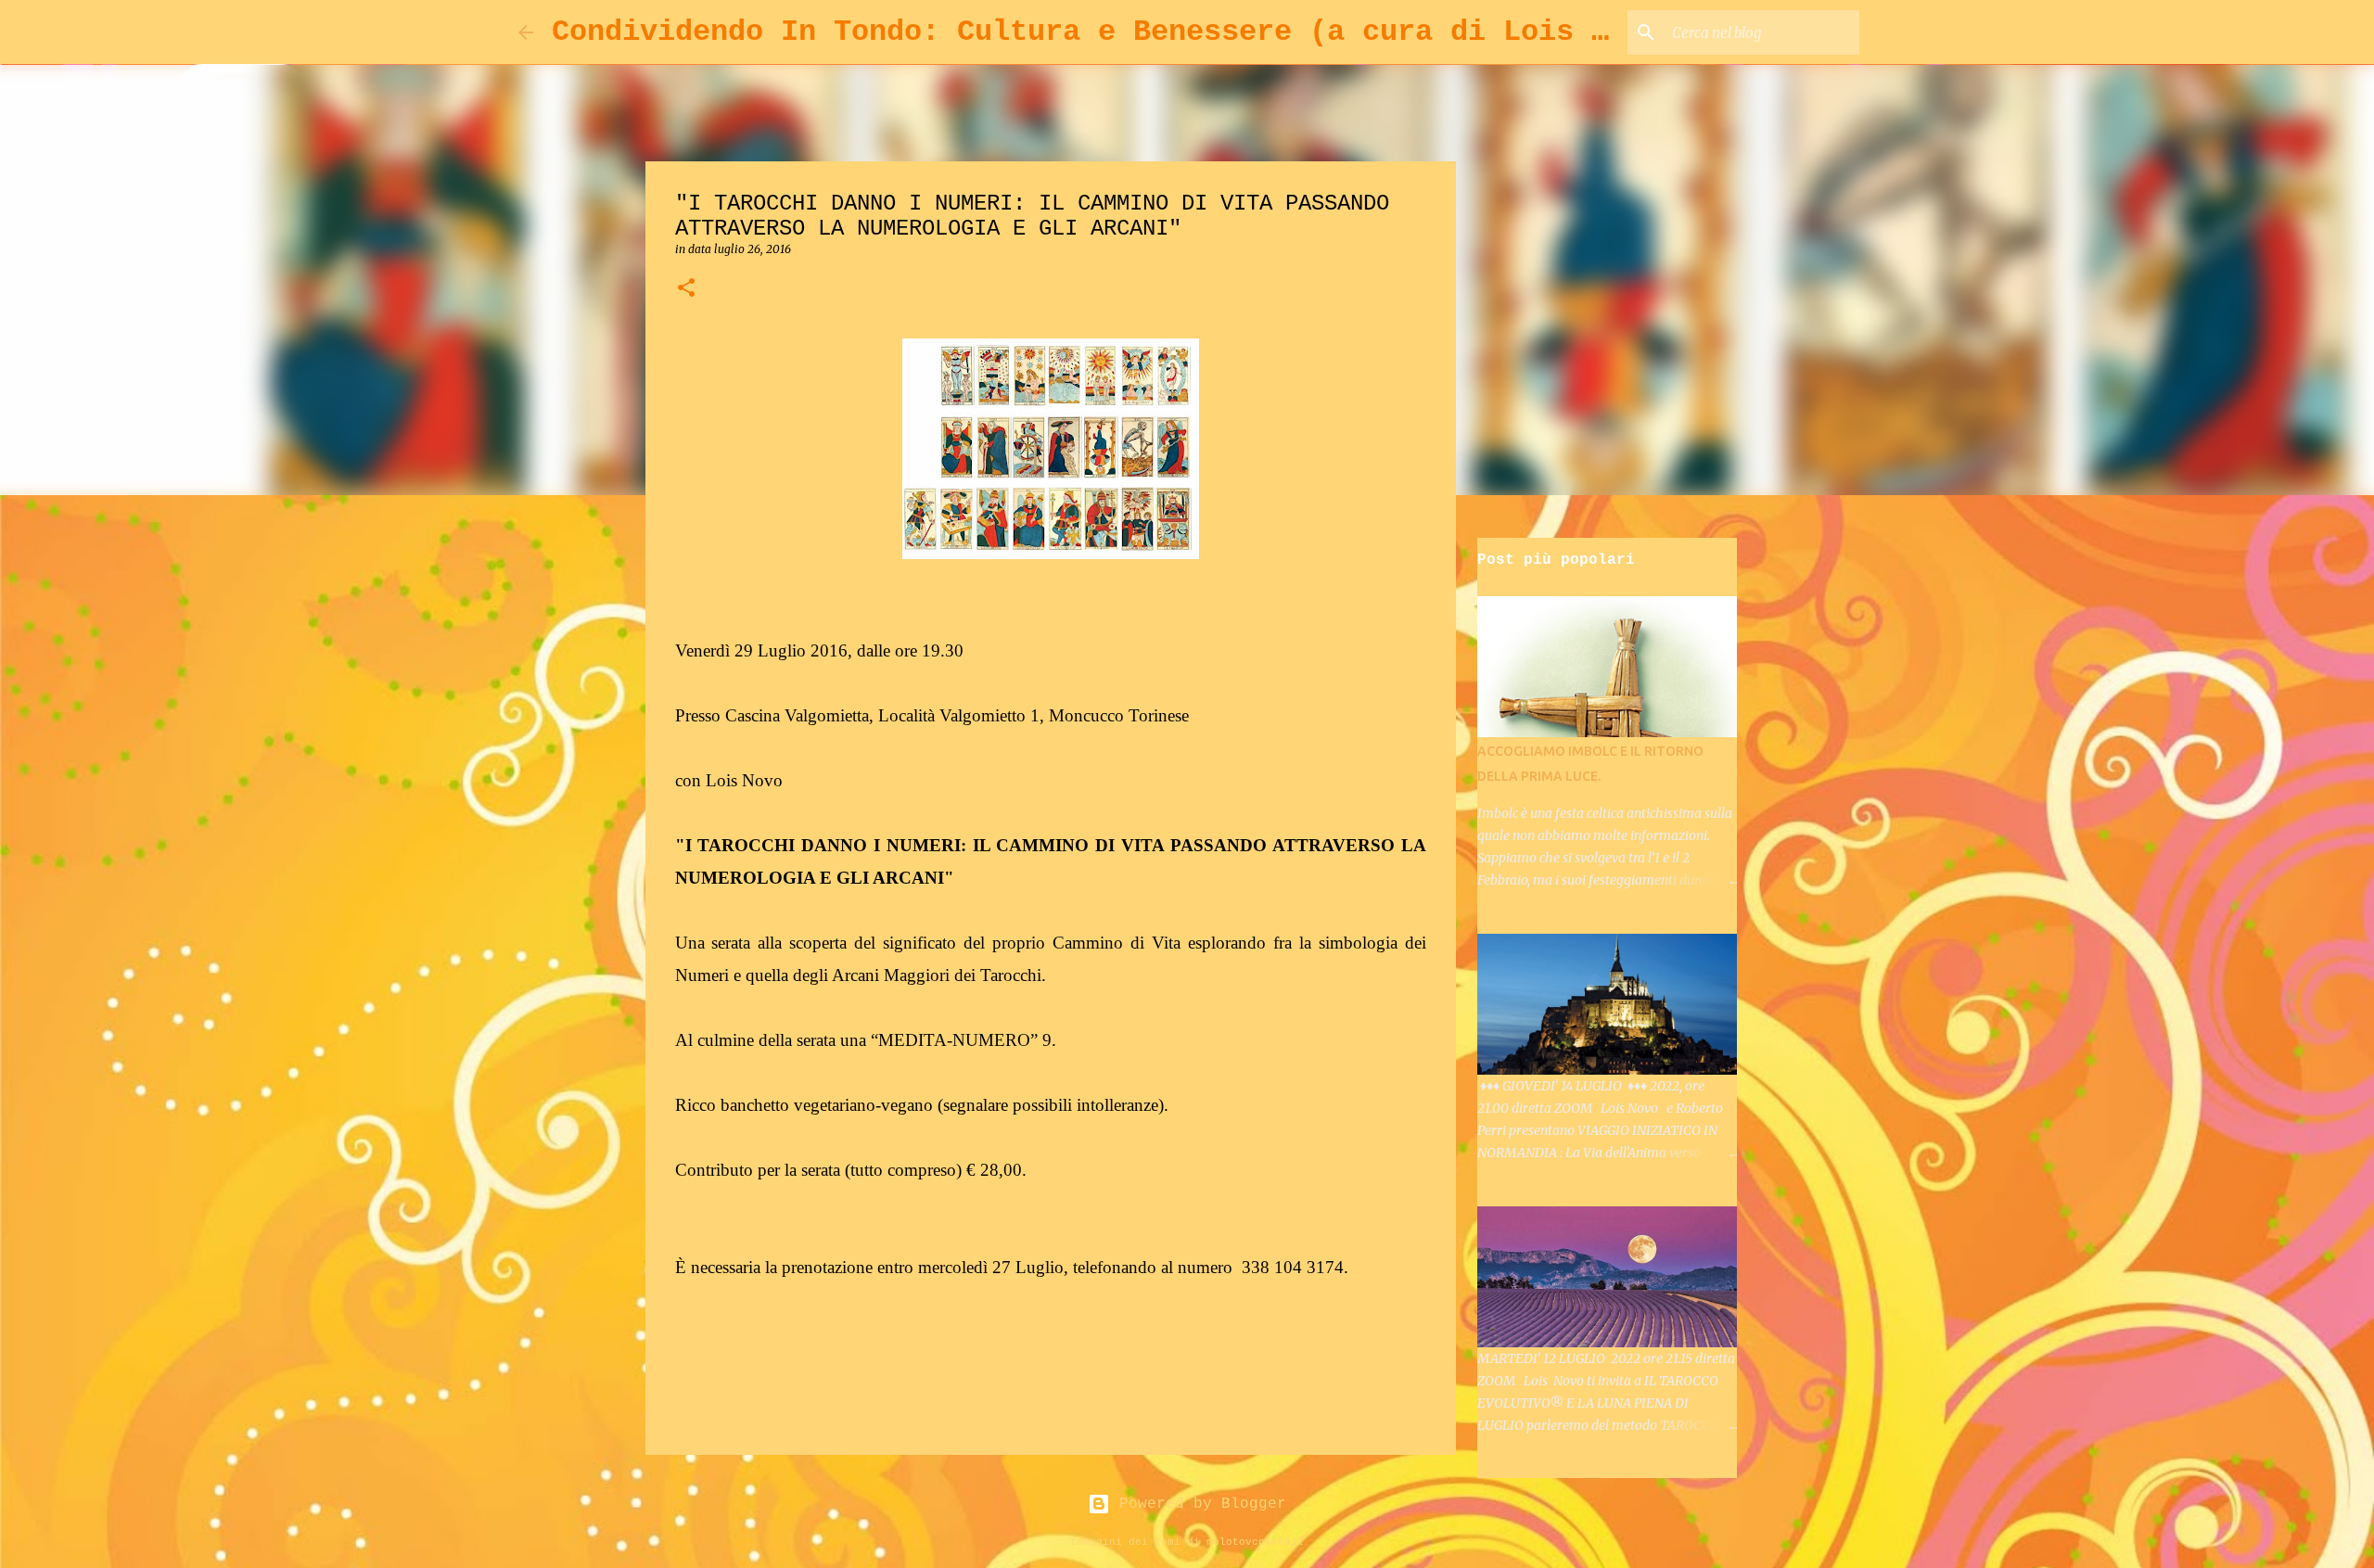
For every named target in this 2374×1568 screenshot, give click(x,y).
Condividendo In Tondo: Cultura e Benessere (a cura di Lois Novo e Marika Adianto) (1265, 32)
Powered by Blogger (1198, 1504)
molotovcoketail (1255, 1542)
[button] (686, 289)
